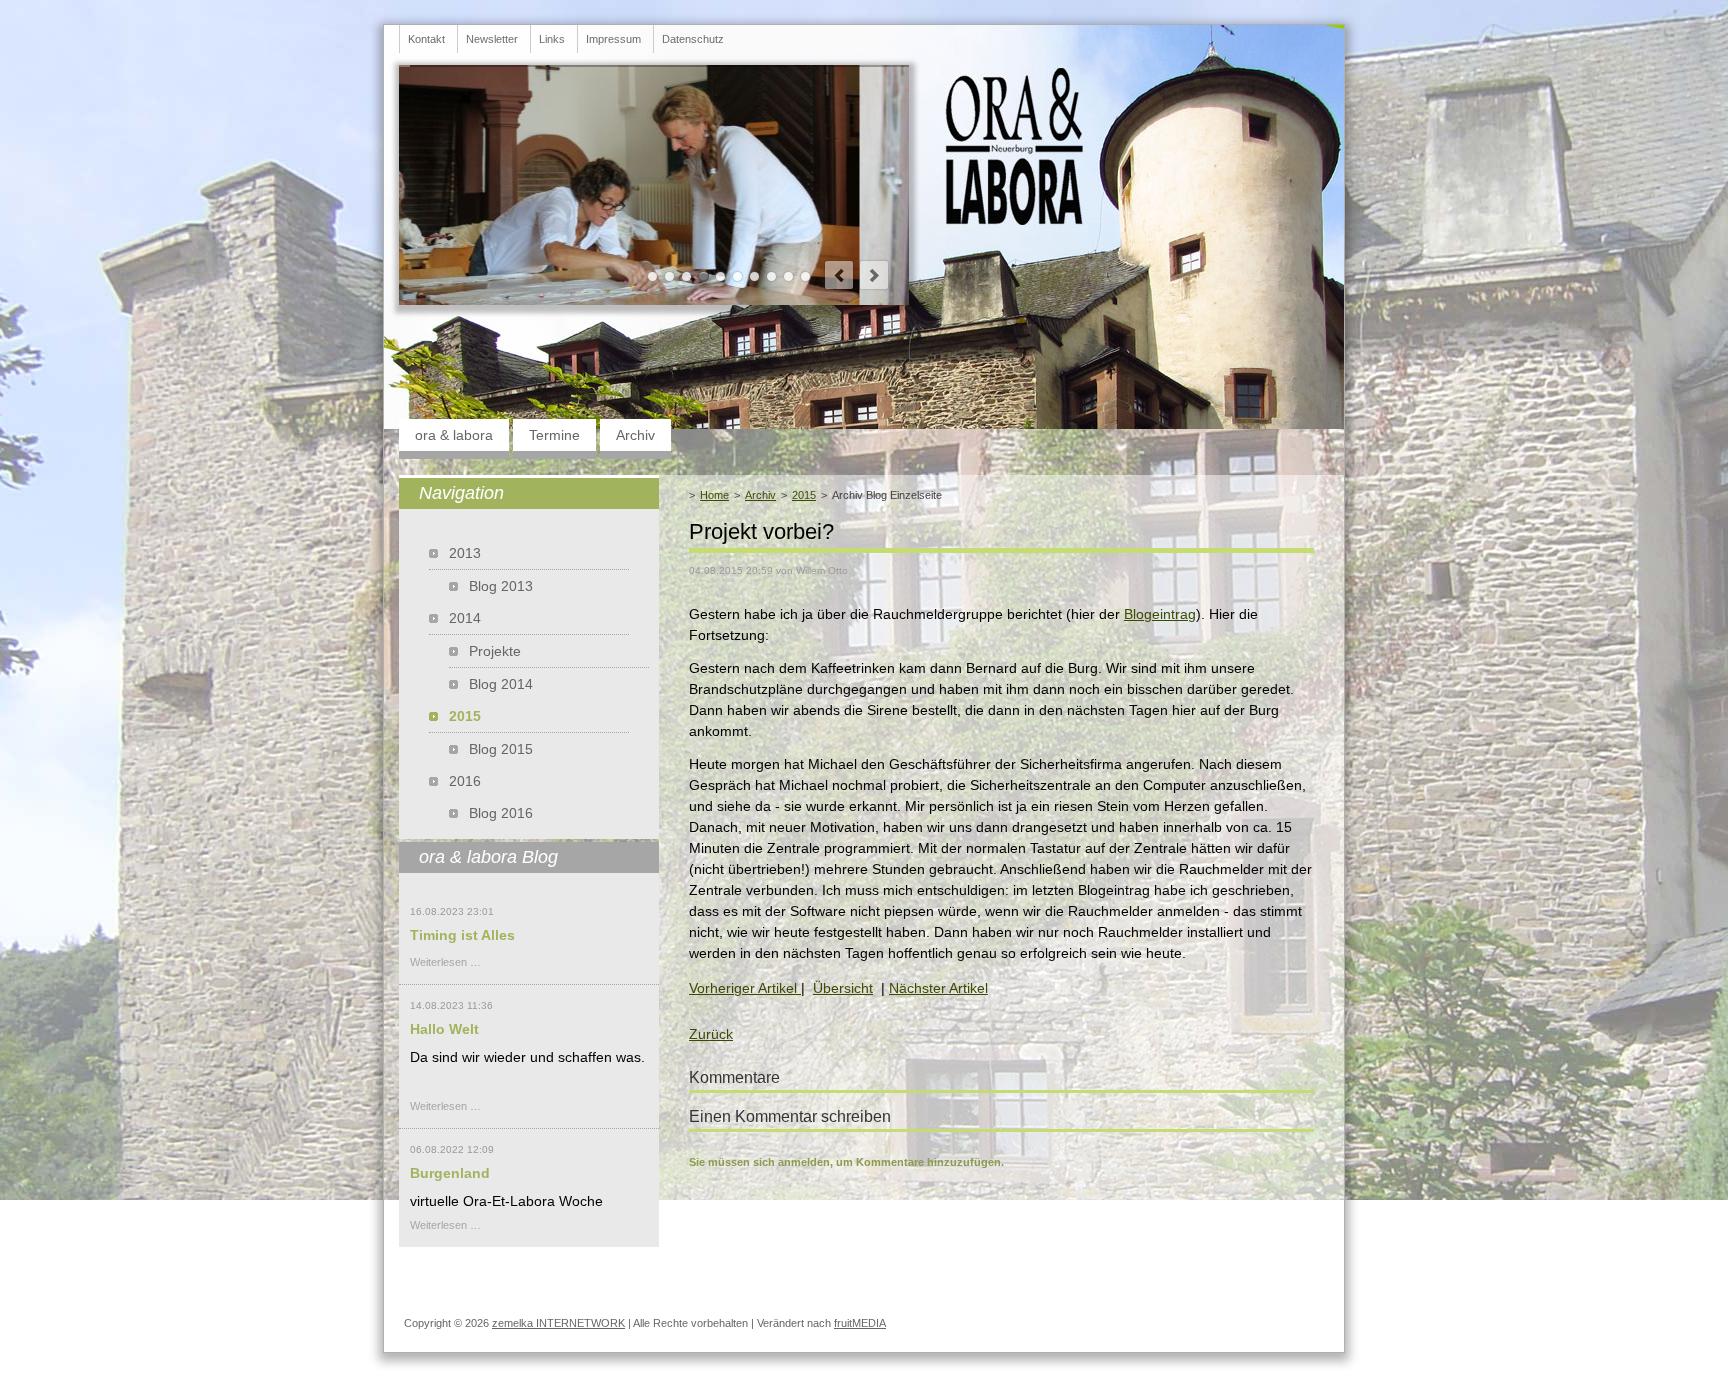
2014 (465, 618)
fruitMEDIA (860, 1323)
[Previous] (839, 275)
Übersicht (843, 988)
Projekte (495, 651)
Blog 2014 (501, 684)
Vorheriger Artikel (745, 988)
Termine (554, 435)
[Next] (874, 275)
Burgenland (450, 1173)
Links (552, 39)
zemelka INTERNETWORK (558, 1323)
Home (714, 495)
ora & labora (454, 435)
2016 (465, 781)
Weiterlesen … (445, 962)
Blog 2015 (501, 749)
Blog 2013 (501, 586)
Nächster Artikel (938, 988)
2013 (465, 553)
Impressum (613, 39)
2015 (804, 495)
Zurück (711, 1034)
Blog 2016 (501, 813)
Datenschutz (693, 39)
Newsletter (492, 39)
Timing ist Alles (462, 935)
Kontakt (426, 39)
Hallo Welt (444, 1029)
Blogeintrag (1160, 614)
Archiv (635, 435)
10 (805, 276)
